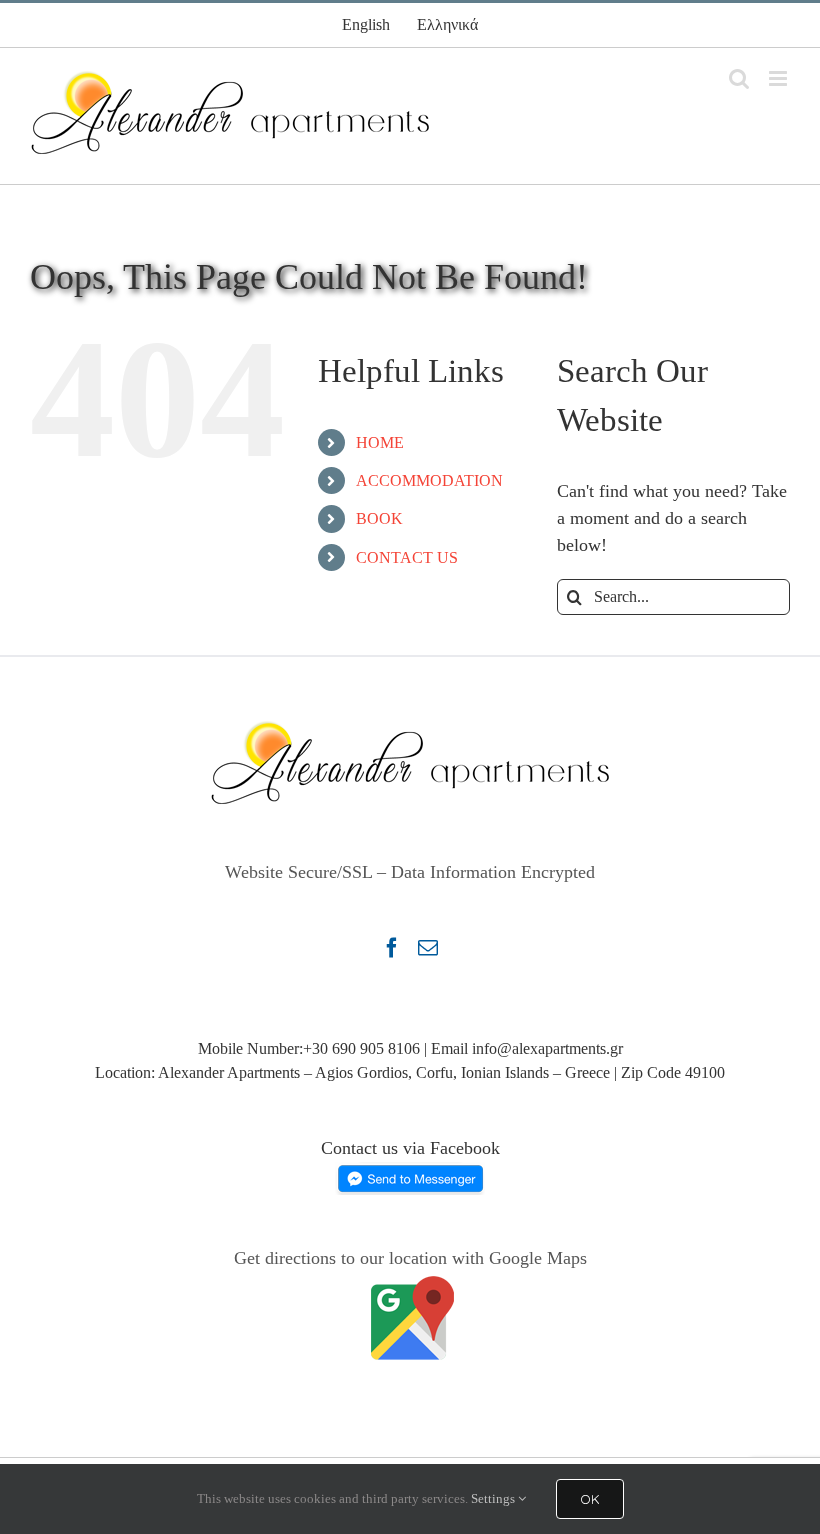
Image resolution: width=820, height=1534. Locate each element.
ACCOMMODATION (429, 480)
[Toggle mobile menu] (779, 78)
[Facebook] (392, 948)
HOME (380, 442)
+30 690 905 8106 (361, 1048)
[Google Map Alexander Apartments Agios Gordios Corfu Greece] (410, 1285)
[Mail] (428, 948)
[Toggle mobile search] (739, 78)
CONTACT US (407, 557)
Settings (494, 1498)
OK (590, 1499)
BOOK (379, 518)
